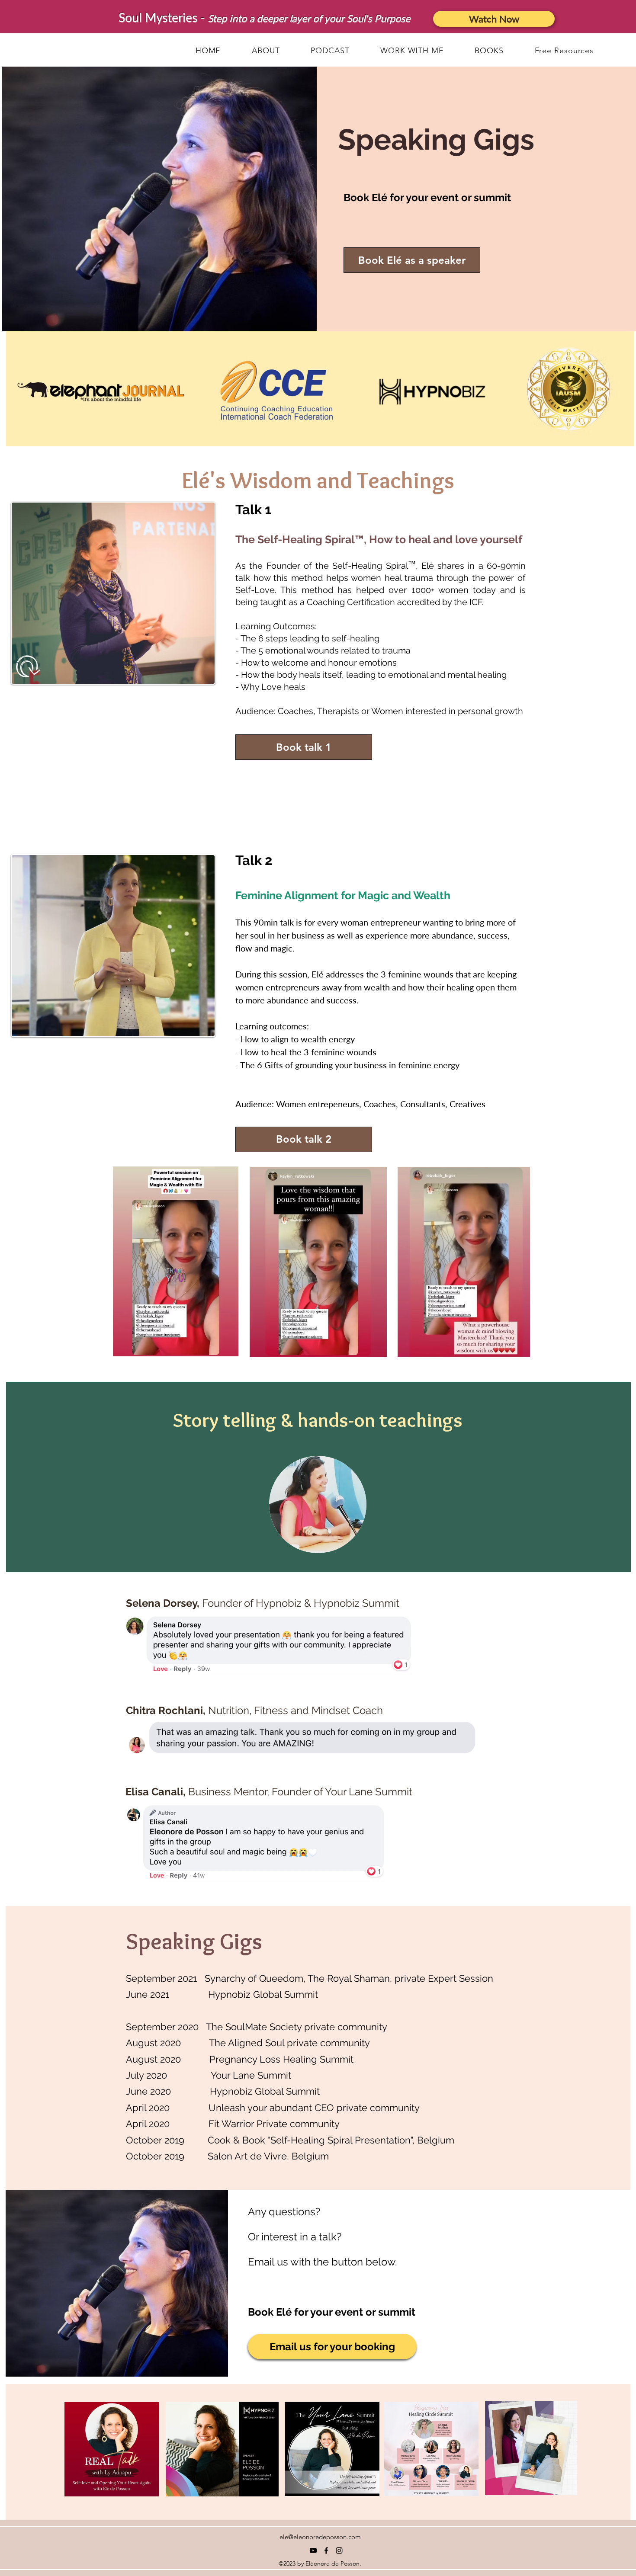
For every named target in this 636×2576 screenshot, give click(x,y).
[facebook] (326, 2550)
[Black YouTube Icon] (313, 2550)
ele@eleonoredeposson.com (320, 2537)
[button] (564, 51)
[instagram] (339, 2550)
